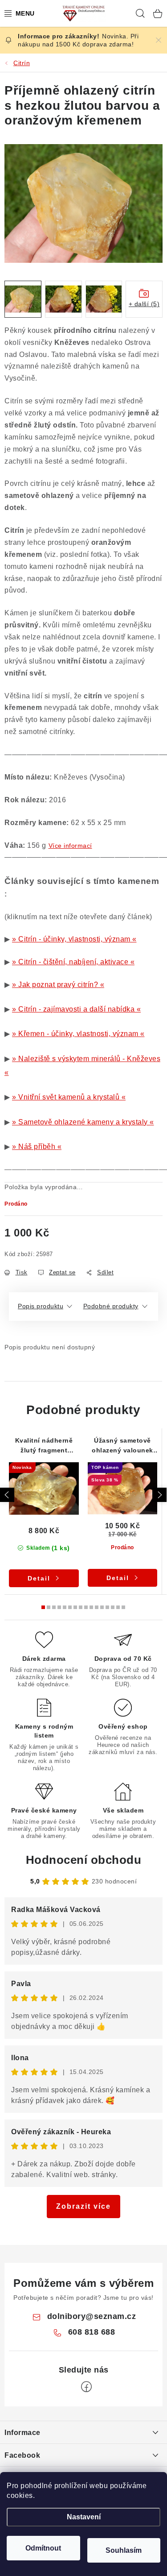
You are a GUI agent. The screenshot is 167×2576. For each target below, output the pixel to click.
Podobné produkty (111, 1306)
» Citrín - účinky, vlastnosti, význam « (74, 939)
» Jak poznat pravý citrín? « (58, 985)
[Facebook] (86, 2387)
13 (113, 1607)
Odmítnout (43, 2548)
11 (102, 1607)
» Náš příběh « (37, 1147)
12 (107, 1607)
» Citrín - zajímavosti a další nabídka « (76, 1009)
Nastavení (84, 2517)
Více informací (70, 846)
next (159, 1495)
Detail (39, 1578)
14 (118, 1607)
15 (123, 1607)
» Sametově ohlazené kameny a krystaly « (83, 1122)
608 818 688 (92, 2332)
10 (97, 1607)
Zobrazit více (83, 2206)
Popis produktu (41, 1306)
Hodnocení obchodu (84, 1860)
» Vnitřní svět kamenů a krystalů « (69, 1097)
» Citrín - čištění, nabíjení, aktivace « (73, 962)
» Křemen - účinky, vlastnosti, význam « (78, 1034)
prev (7, 1495)
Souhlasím (124, 2550)
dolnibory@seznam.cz (92, 2316)
